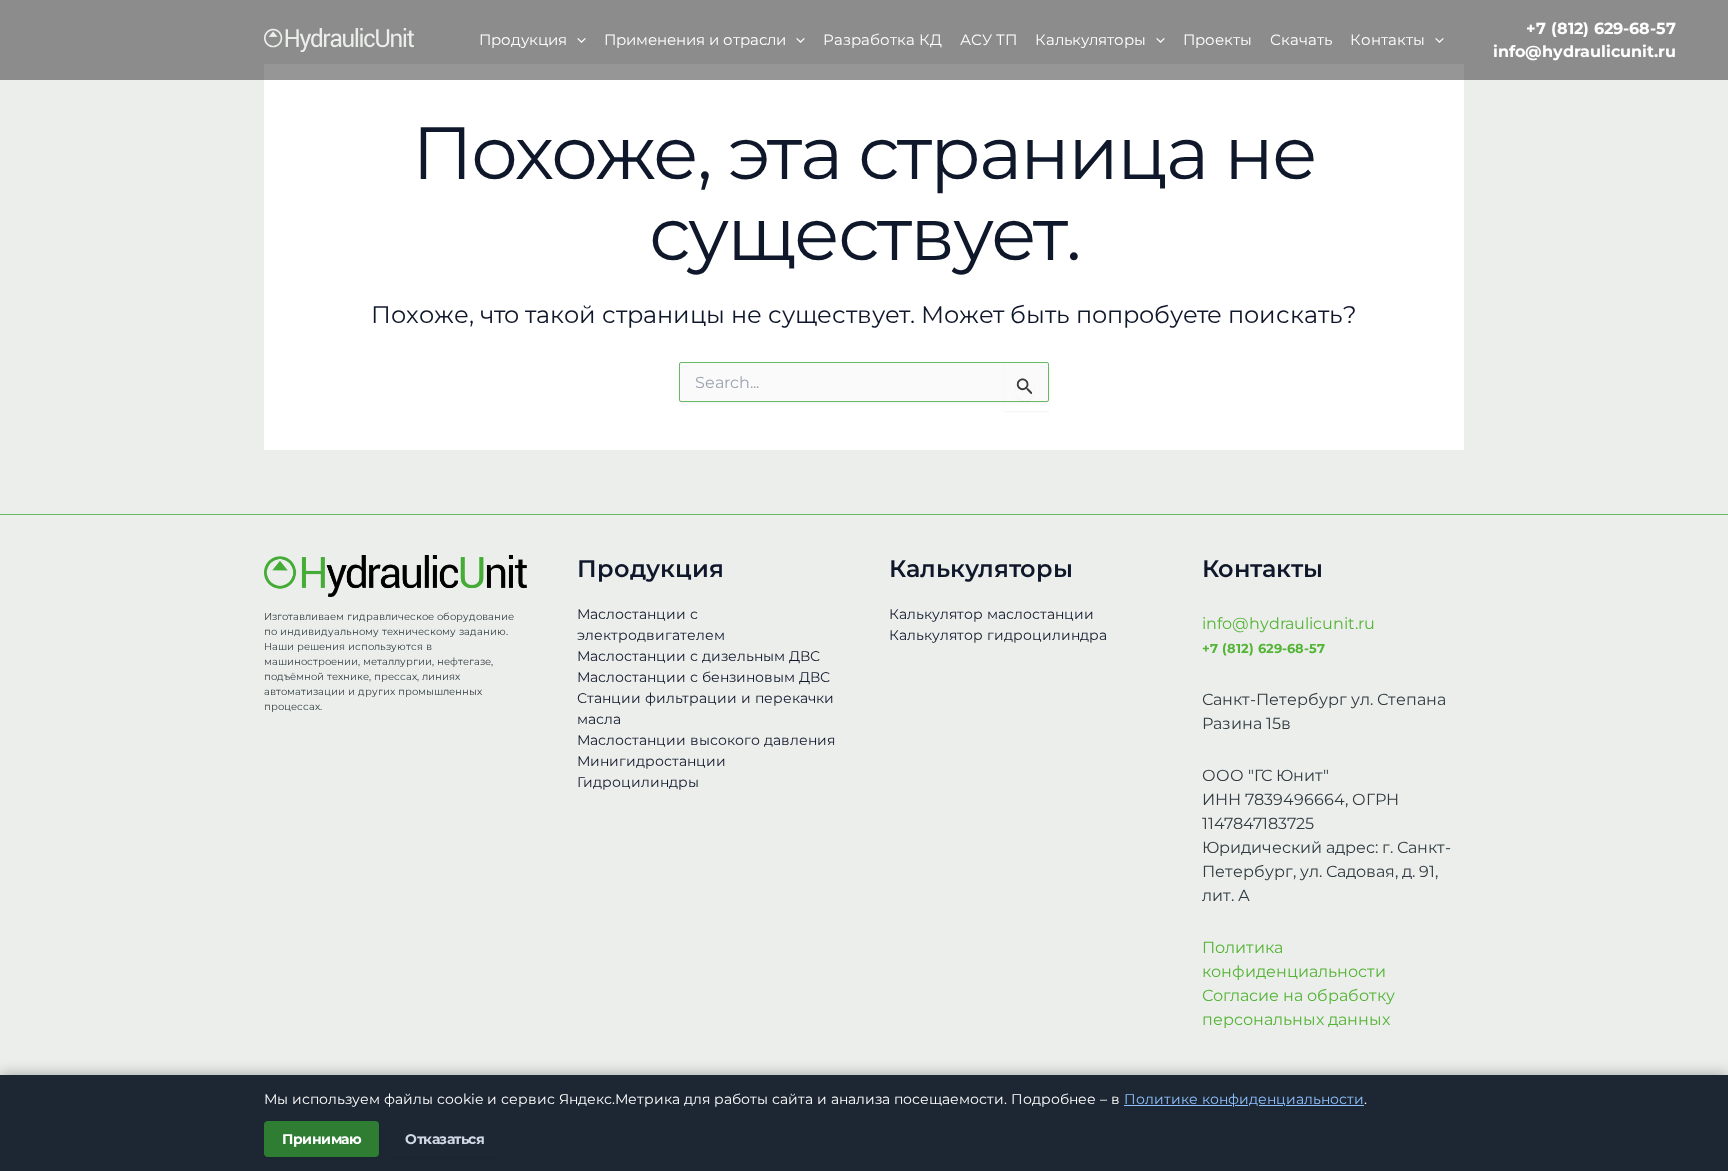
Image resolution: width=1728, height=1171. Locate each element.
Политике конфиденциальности (1244, 1099)
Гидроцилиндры (638, 782)
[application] (576, 40)
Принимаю (321, 1139)
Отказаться (444, 1139)
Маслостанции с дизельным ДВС (698, 656)
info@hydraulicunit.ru (1584, 51)
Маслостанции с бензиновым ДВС (703, 677)
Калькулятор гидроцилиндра (998, 635)
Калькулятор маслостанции (991, 614)
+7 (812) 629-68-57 (1601, 28)
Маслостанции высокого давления (706, 740)
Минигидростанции (651, 761)
